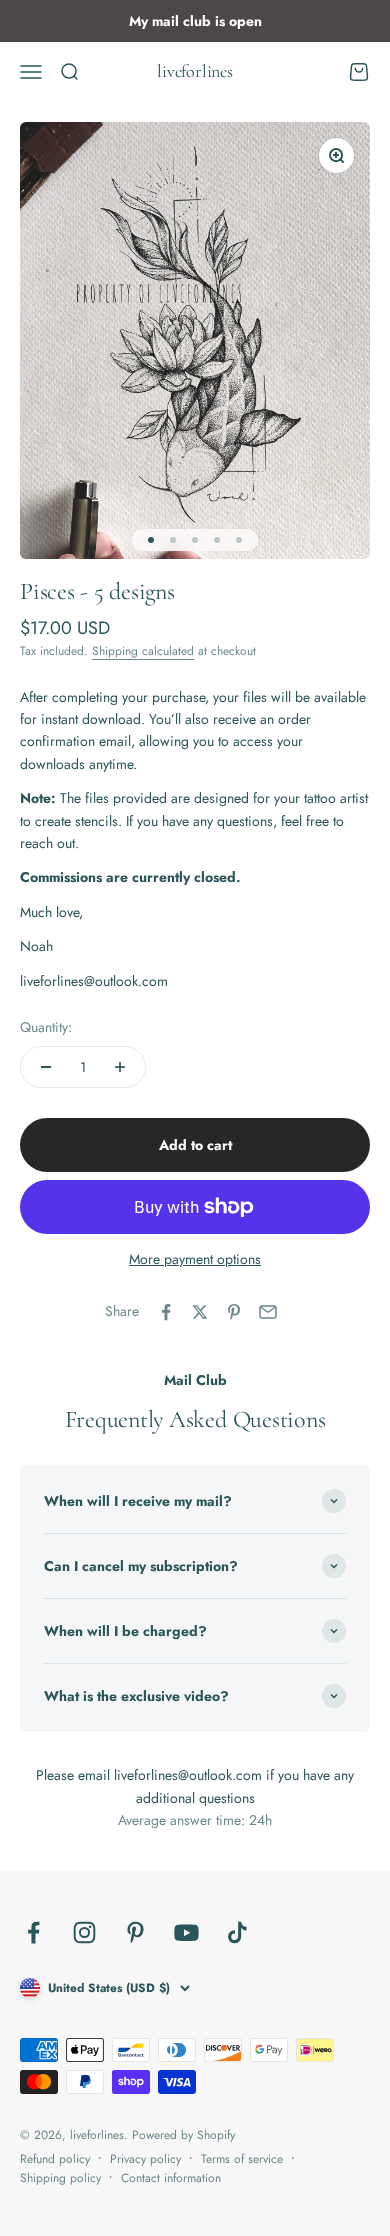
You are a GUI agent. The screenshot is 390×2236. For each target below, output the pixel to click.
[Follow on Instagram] (84, 1932)
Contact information (171, 2178)
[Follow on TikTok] (237, 1932)
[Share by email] (268, 1312)
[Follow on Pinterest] (135, 1932)
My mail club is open (195, 21)
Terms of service (242, 2159)
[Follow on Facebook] (33, 1932)
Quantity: (46, 1027)
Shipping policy (60, 2178)
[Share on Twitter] (200, 1312)
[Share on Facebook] (166, 1312)
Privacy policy (145, 2159)
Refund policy (55, 2159)
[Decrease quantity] (46, 1067)
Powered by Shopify (183, 2135)
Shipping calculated (143, 651)
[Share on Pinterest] (234, 1312)
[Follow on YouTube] (186, 1932)
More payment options (195, 1259)
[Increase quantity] (120, 1067)
